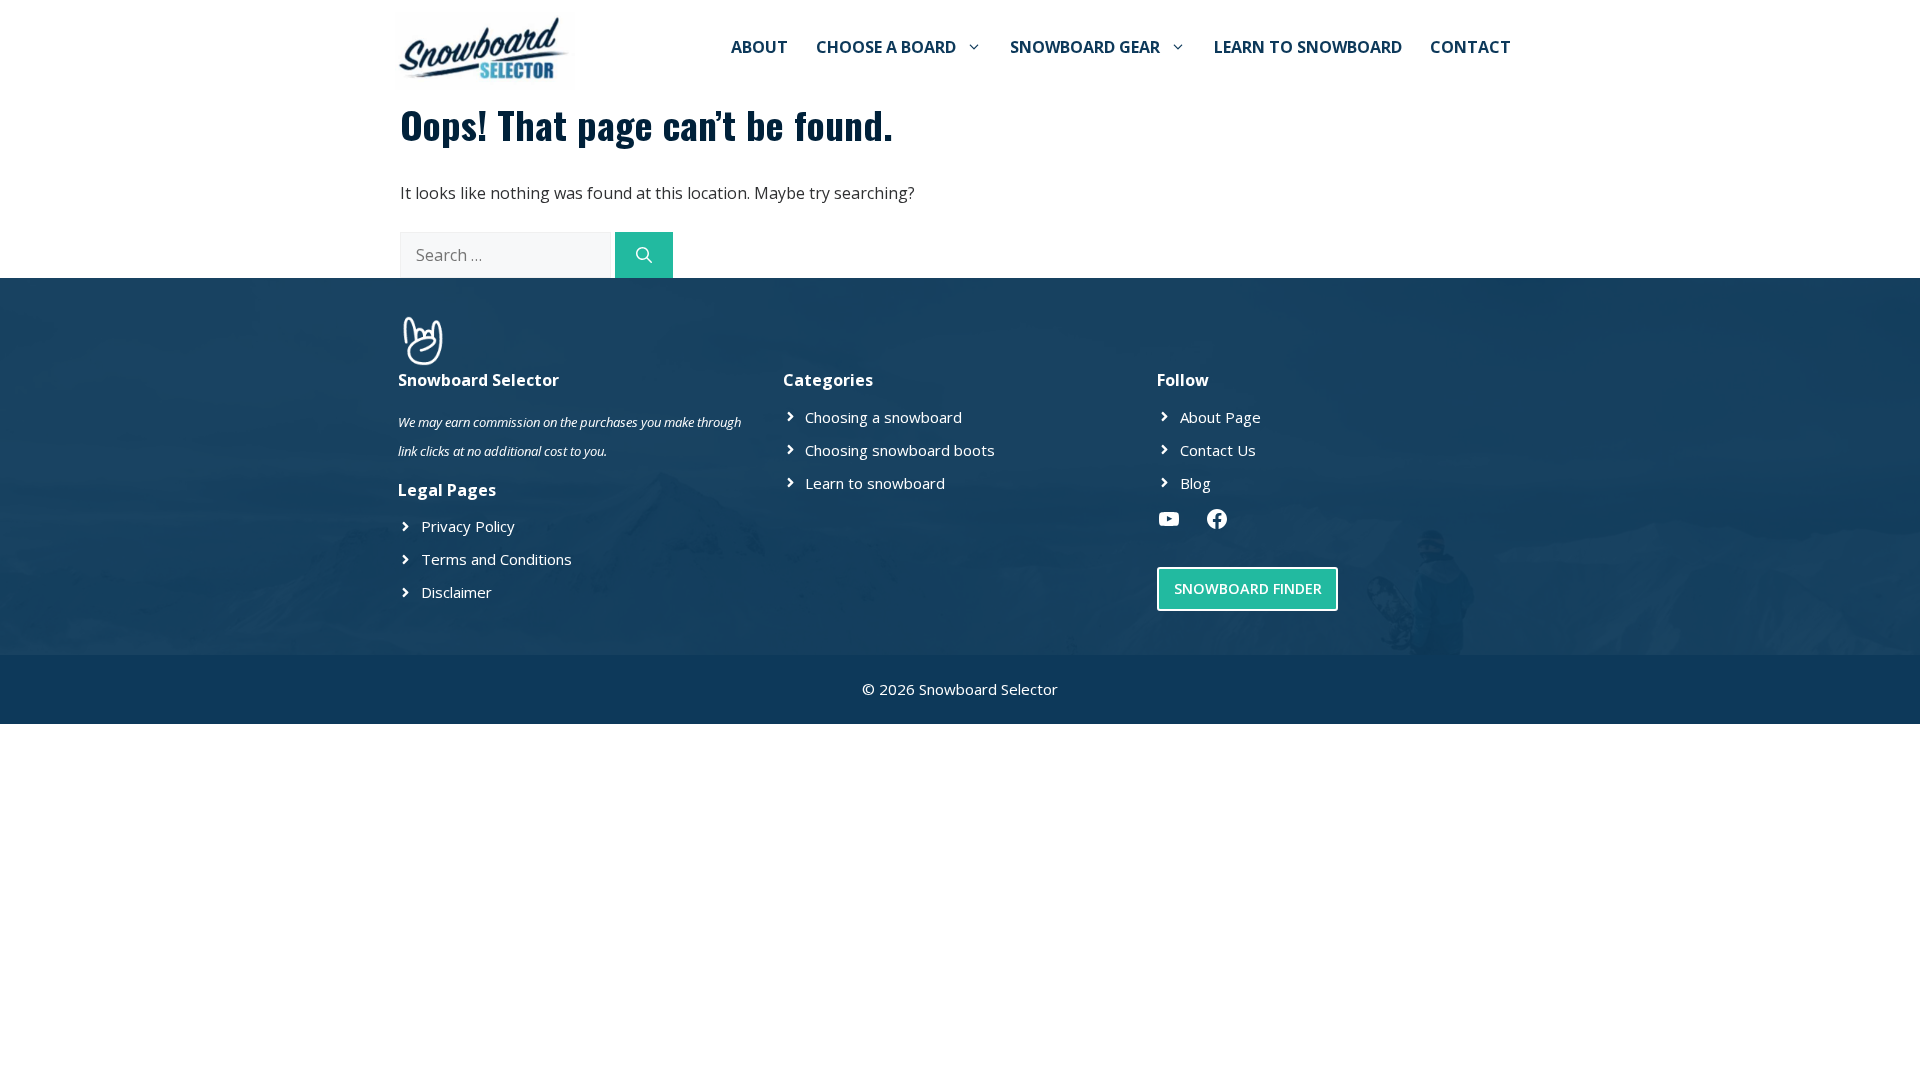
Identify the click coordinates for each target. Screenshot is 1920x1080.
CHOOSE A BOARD (886, 47)
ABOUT (759, 47)
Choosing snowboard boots (900, 450)
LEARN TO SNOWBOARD (1308, 47)
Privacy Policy (468, 526)
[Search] (644, 255)
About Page (1220, 417)
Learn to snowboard (875, 483)
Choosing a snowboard (883, 417)
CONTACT (1470, 47)
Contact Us (1218, 450)
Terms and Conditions (496, 559)
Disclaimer (456, 592)
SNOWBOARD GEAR (1085, 47)
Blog (1195, 483)
